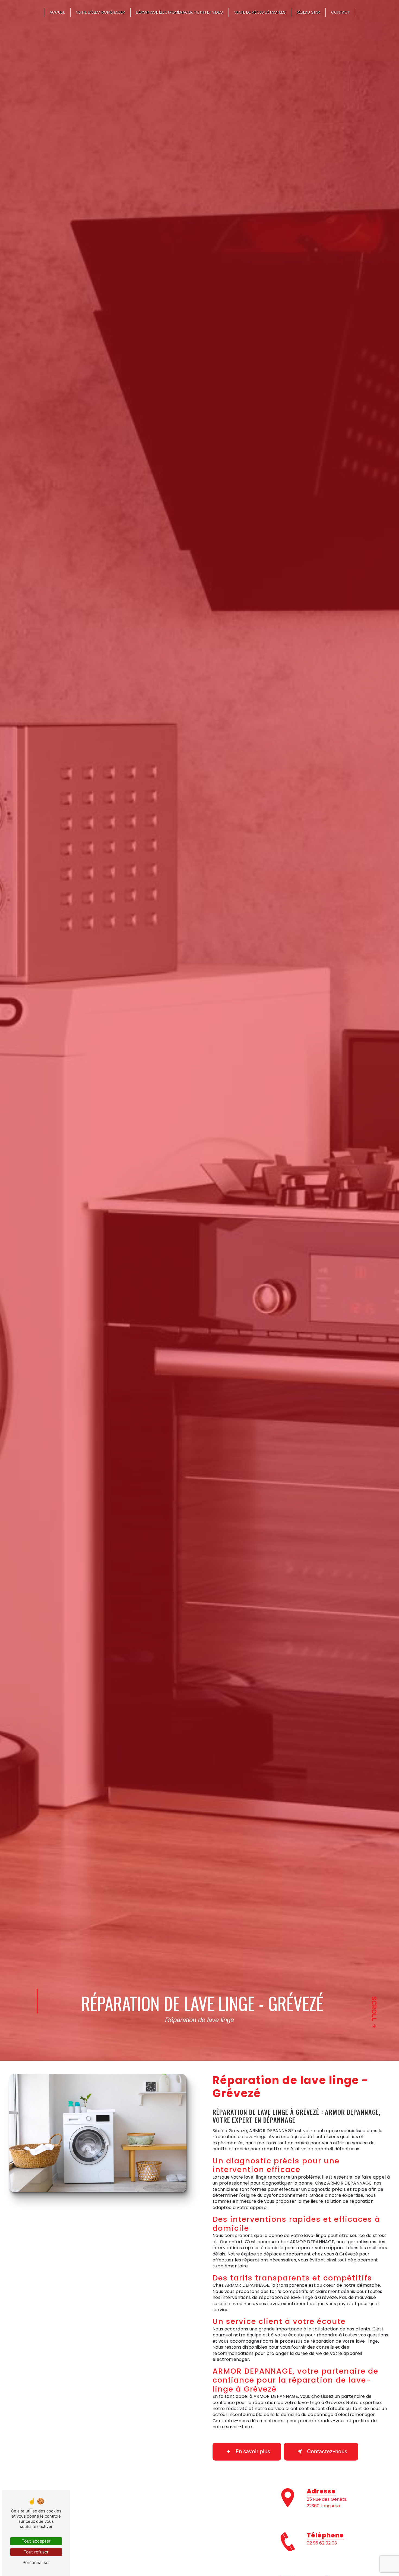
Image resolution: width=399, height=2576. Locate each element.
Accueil (57, 12)
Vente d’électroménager (100, 12)
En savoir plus (253, 2451)
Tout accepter (36, 2541)
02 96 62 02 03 (322, 2543)
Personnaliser (36, 2562)
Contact (340, 12)
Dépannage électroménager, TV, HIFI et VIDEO (180, 12)
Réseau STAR (308, 12)
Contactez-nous (327, 2451)
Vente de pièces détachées (260, 12)
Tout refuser (36, 2552)
